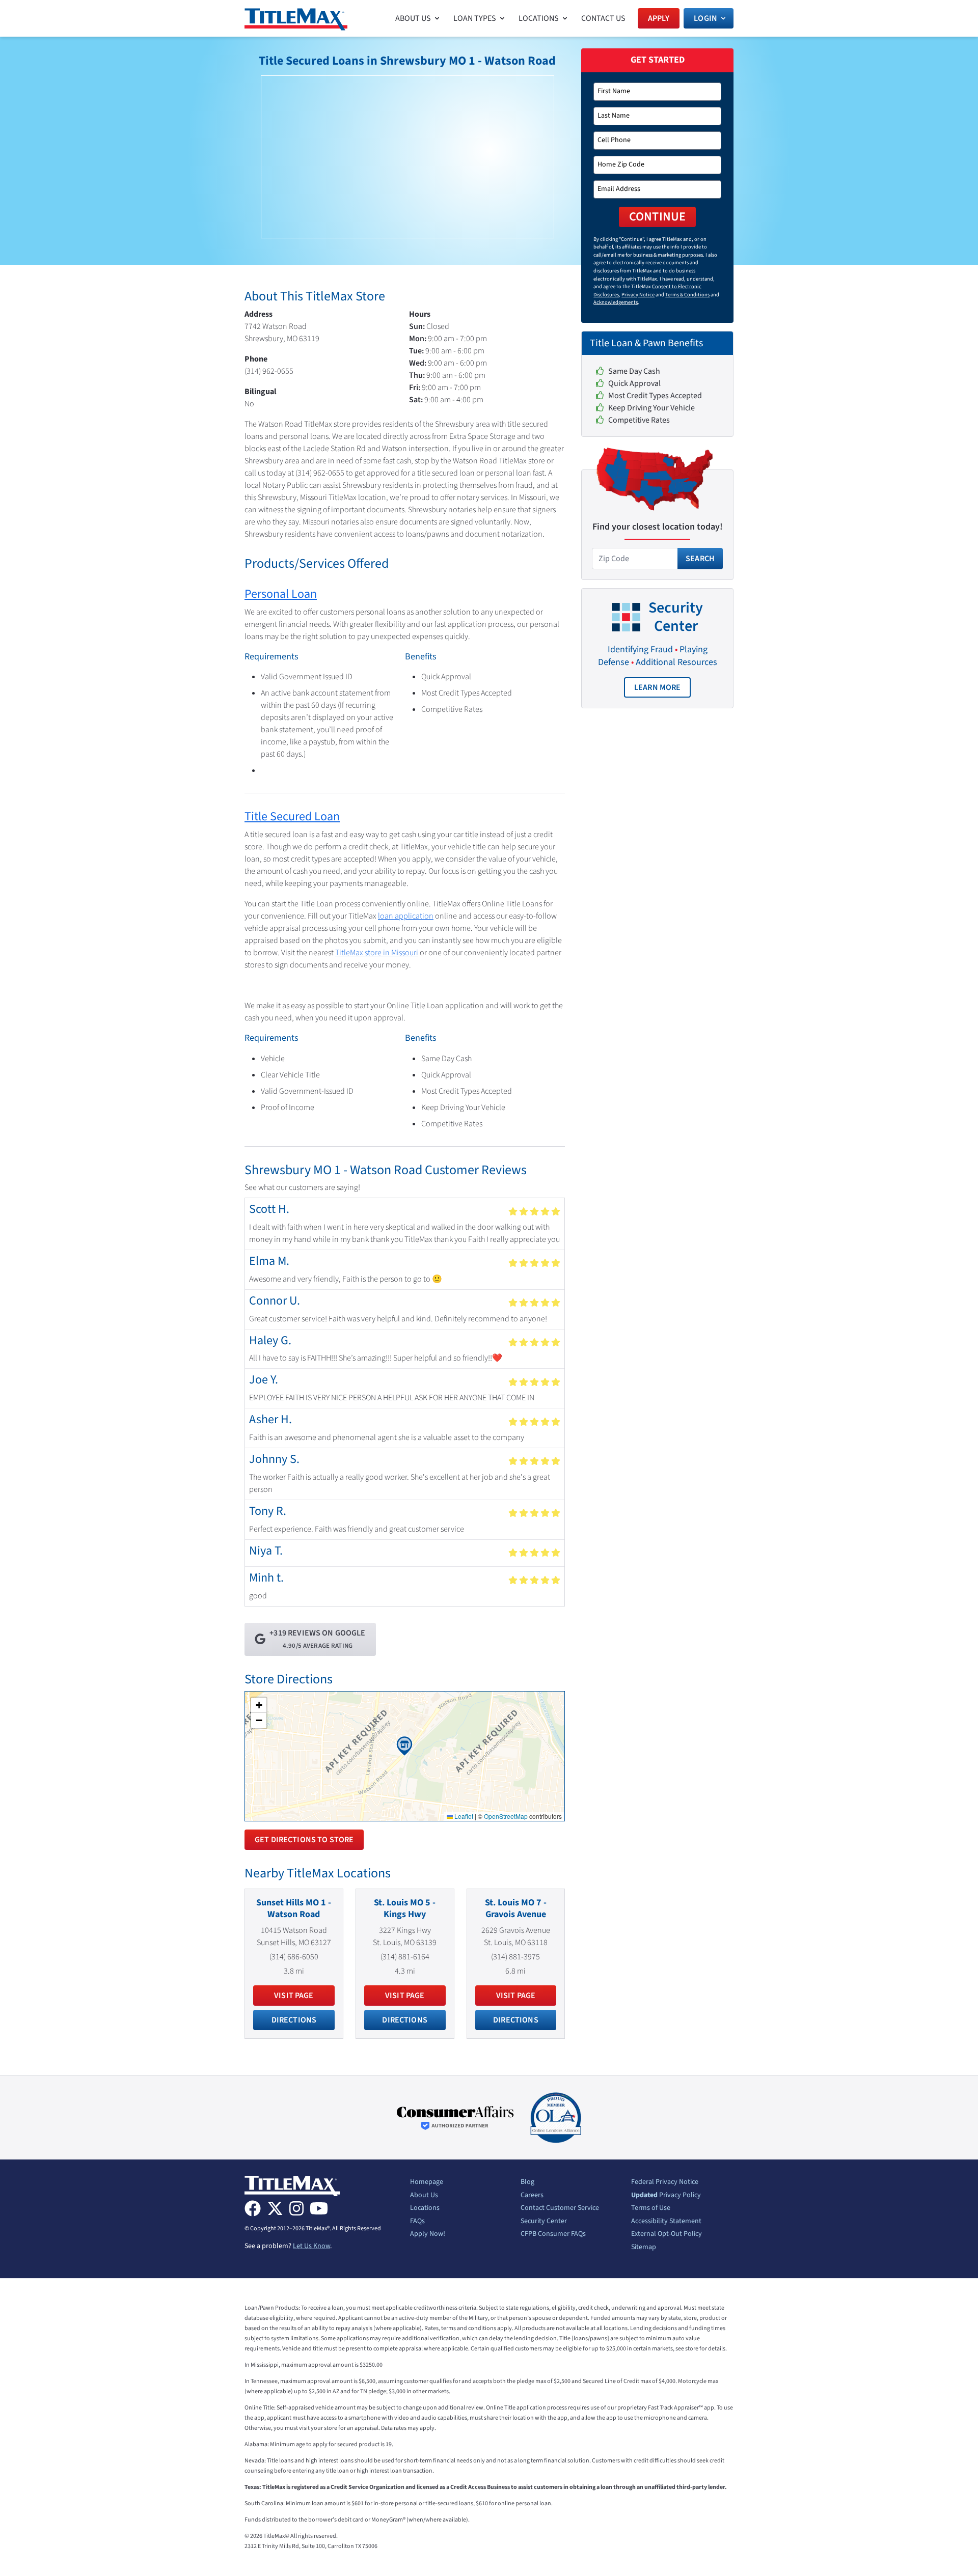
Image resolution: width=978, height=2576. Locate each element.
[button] (404, 1746)
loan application (406, 916)
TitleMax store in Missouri (377, 953)
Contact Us (603, 18)
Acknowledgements (616, 302)
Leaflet (463, 1816)
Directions (294, 2020)
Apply (659, 18)
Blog (527, 2182)
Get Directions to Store (304, 1840)
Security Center (544, 2222)
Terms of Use (651, 2208)
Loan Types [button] (475, 18)
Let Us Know (311, 2246)
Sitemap (644, 2248)
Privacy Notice (638, 295)
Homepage (427, 2182)
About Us (424, 2196)
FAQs (417, 2222)
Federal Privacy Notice (665, 2182)
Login (705, 18)
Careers (532, 2196)
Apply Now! (428, 2234)
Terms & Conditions (687, 295)
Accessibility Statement (666, 2222)
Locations (425, 2208)
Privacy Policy (666, 2196)
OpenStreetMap (506, 1816)
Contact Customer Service (560, 2208)
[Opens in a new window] (455, 2118)
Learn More (663, 690)
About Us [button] (413, 18)
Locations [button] (539, 18)
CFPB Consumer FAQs (553, 2234)
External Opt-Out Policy (667, 2234)
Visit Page (294, 1996)
